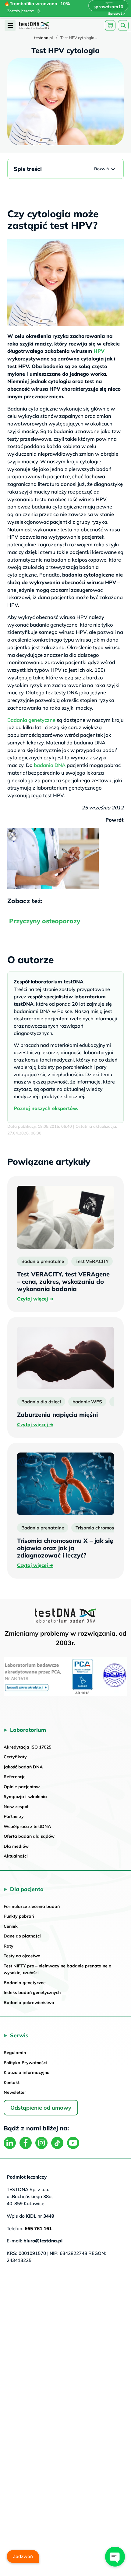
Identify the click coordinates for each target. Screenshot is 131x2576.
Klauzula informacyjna (27, 2072)
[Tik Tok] (57, 2143)
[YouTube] (73, 2143)
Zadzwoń (23, 2556)
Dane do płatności (22, 1936)
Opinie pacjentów (22, 1787)
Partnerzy (14, 1816)
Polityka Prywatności (25, 2063)
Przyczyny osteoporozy (45, 921)
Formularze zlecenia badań (32, 1906)
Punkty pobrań (19, 1916)
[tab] (10, 26)
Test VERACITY (92, 1261)
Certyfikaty (15, 1757)
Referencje (15, 1777)
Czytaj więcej (35, 1299)
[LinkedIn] (10, 2143)
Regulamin (15, 2053)
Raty (9, 1946)
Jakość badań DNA (23, 1767)
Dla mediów (16, 1846)
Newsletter (15, 2092)
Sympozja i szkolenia (25, 1796)
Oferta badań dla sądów (29, 1836)
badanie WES (87, 1402)
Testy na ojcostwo (22, 1956)
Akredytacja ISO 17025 (27, 1747)
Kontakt (12, 2082)
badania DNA (50, 765)
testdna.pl (43, 38)
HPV (99, 351)
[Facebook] (26, 2143)
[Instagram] (41, 2143)
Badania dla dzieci (41, 1402)
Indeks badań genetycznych (32, 1992)
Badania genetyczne (31, 720)
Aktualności (16, 1856)
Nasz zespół (16, 1807)
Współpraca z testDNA (27, 1826)
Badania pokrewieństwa (29, 2003)
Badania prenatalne (43, 1261)
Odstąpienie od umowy (41, 2108)
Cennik (11, 1926)
